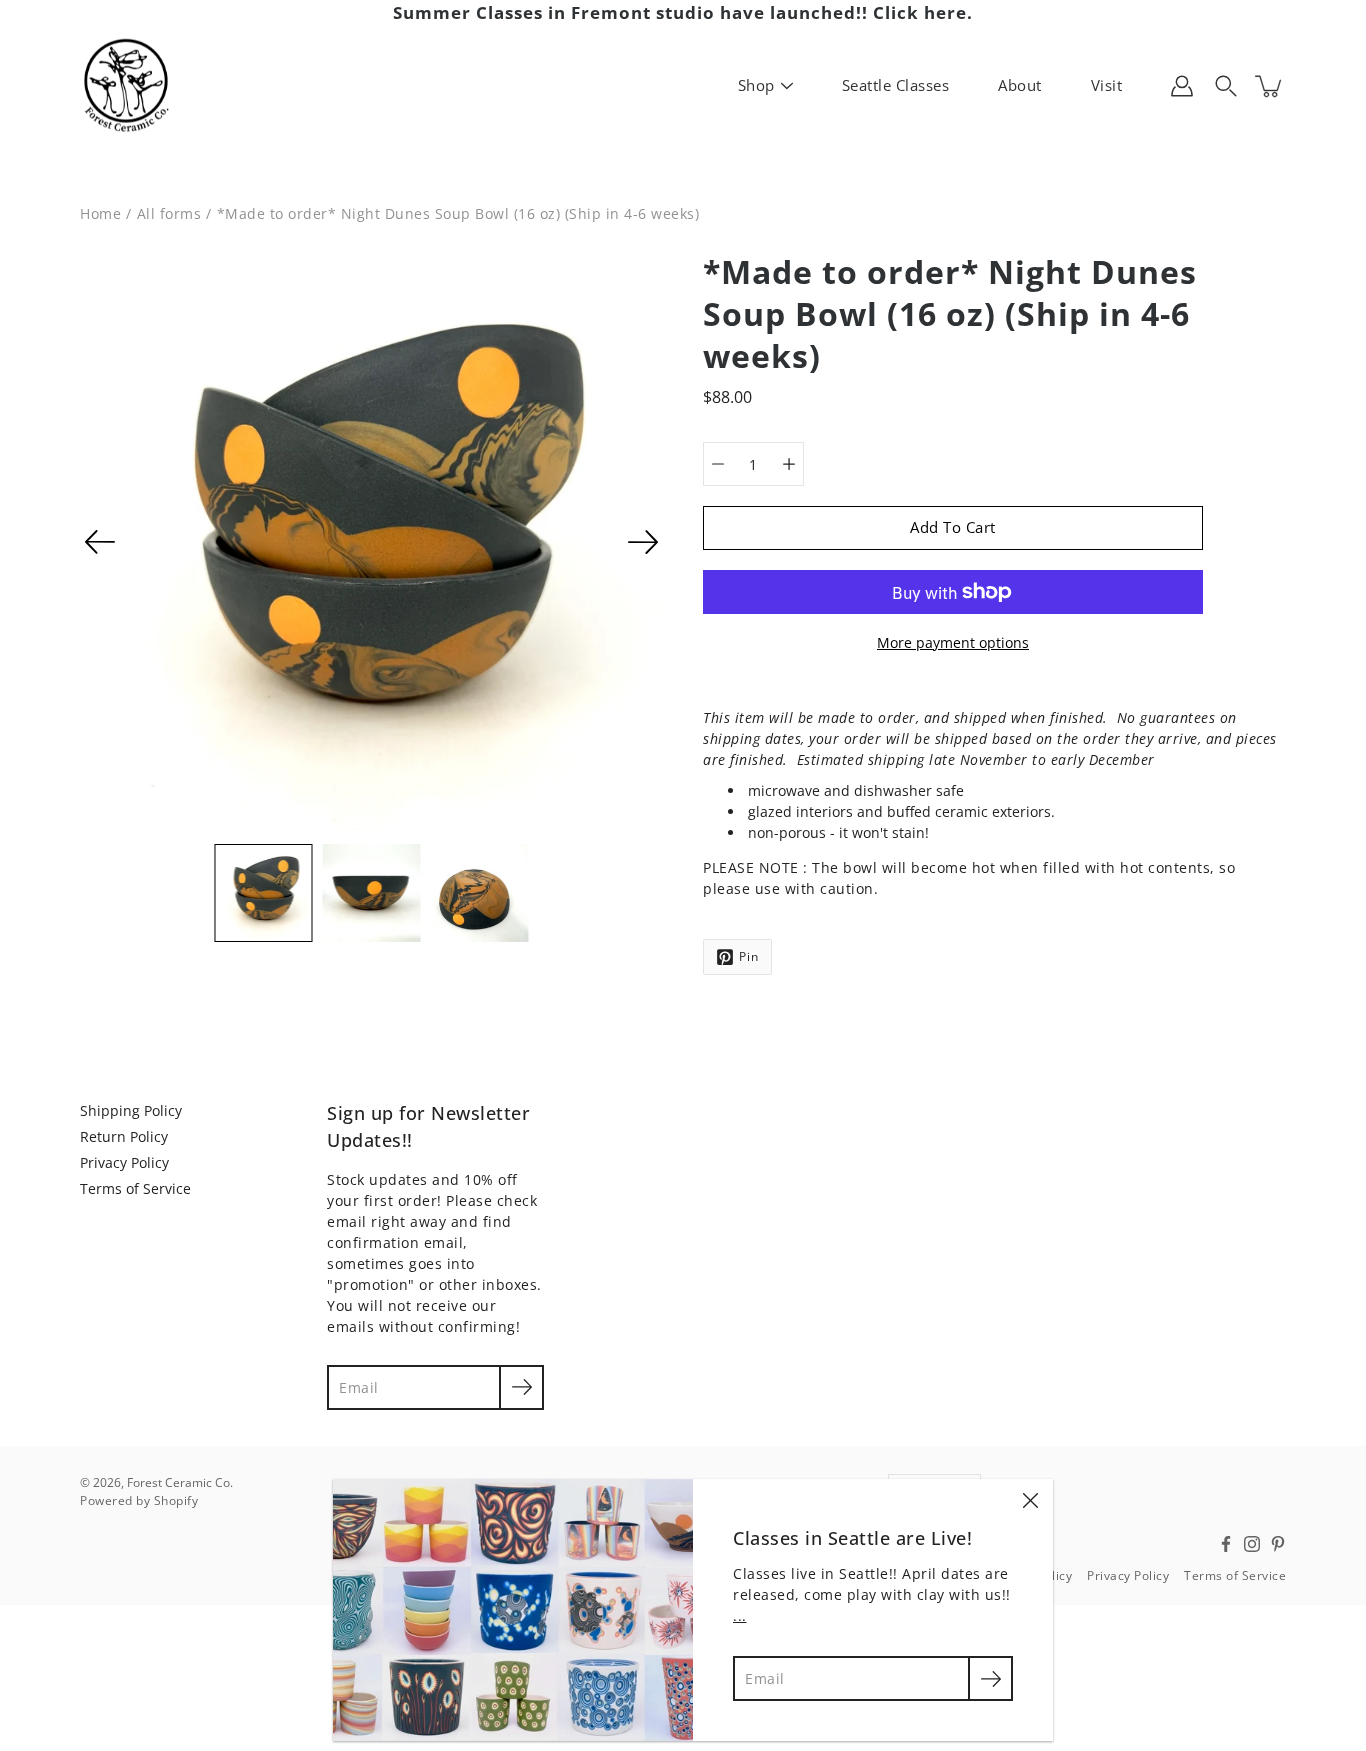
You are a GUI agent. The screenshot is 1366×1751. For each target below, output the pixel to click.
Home (100, 213)
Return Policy (124, 1136)
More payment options (953, 642)
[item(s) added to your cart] (1270, 86)
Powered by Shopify (139, 1500)
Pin (749, 956)
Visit (1107, 85)
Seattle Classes (896, 85)
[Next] (643, 542)
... (740, 1615)
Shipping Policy (131, 1110)
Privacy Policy (124, 1162)
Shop (756, 85)
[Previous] (100, 542)
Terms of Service (135, 1188)
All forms (169, 213)
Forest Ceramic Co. (180, 1482)
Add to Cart (953, 527)
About (1020, 85)
